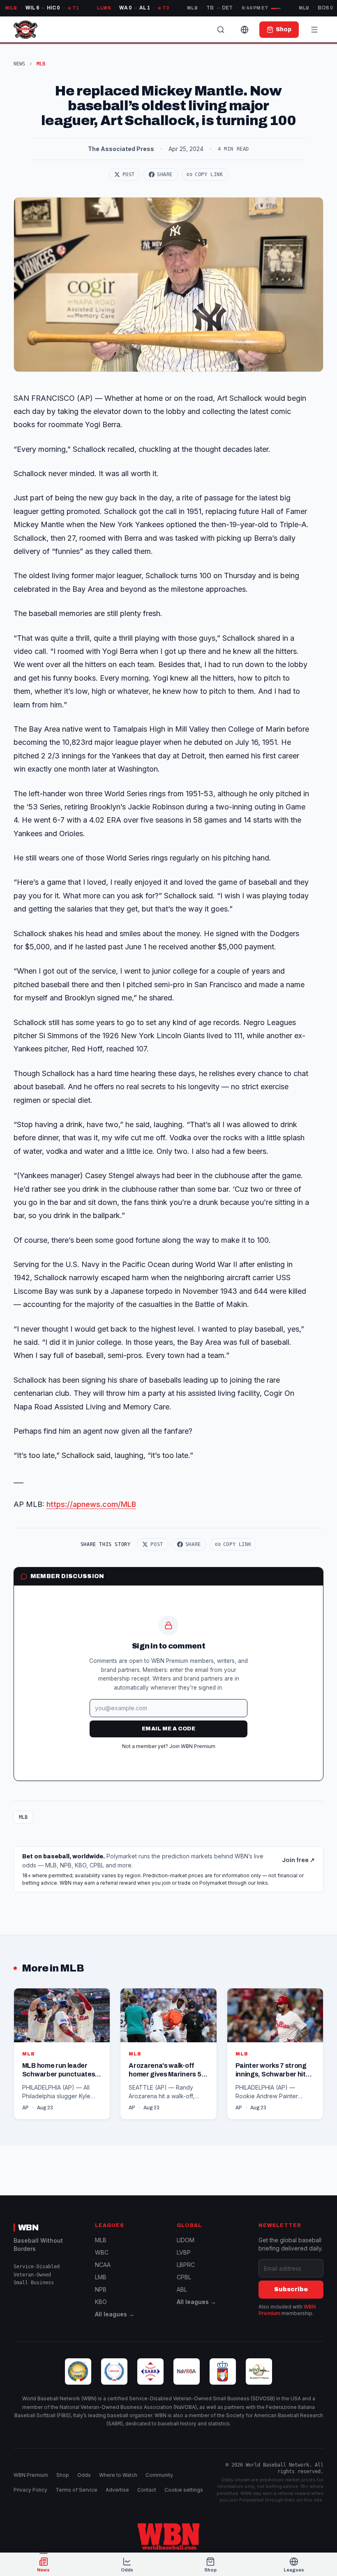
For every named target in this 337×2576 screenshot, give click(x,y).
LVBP (184, 2252)
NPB (101, 2289)
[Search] (221, 30)
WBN (28, 2227)
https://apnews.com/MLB (91, 1504)
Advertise (117, 2490)
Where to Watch (118, 2475)
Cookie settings (184, 2490)
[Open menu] (314, 30)
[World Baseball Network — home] (25, 30)
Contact (147, 2490)
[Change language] (245, 30)
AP (25, 2108)
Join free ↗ (298, 1860)
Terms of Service (76, 2490)
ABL (182, 2289)
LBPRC (186, 2265)
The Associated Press (121, 149)
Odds (84, 2475)
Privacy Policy (30, 2490)
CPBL (184, 2277)
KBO (101, 2302)
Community (159, 2475)
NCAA (103, 2265)
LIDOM (186, 2240)
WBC (102, 2252)
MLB (23, 1817)
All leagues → (115, 2314)
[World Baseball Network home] (168, 2536)
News (19, 64)
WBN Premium (31, 2475)
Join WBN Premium (192, 1746)
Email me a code (168, 1729)
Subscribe (291, 2289)
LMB (101, 2277)
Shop (63, 2475)
